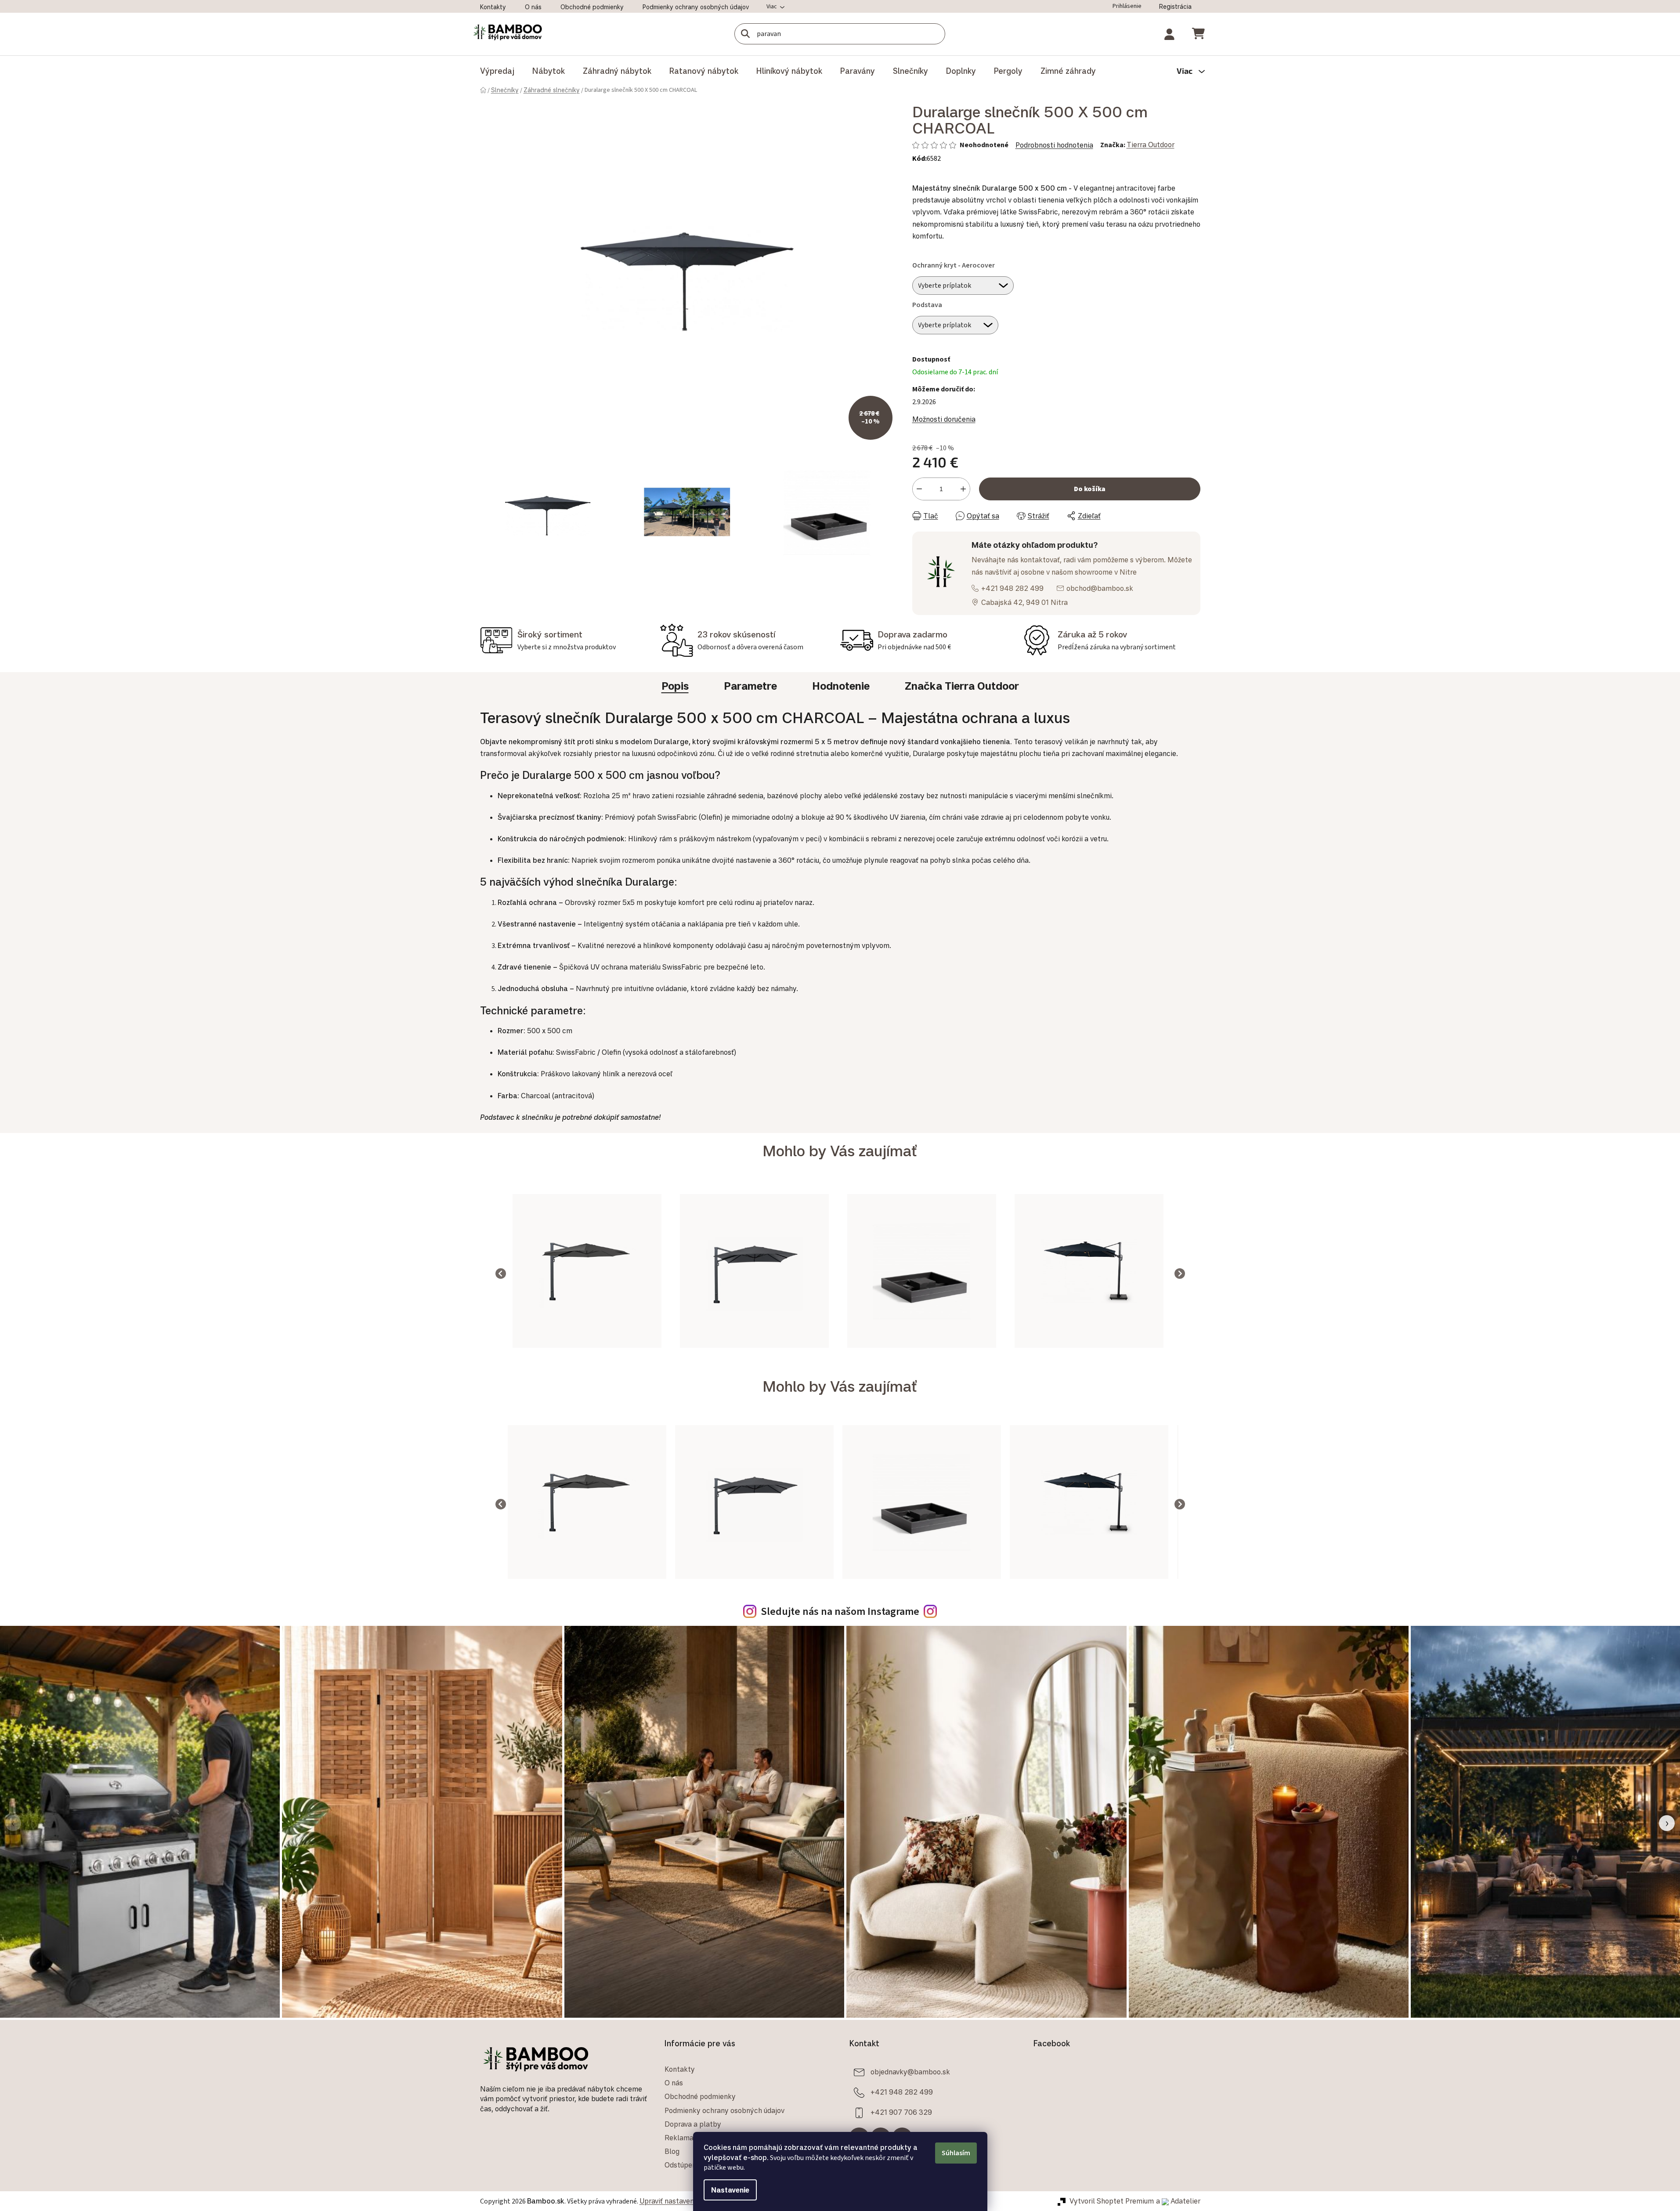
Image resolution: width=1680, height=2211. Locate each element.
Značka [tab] (962, 686)
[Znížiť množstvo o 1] (919, 489)
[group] (587, 1273)
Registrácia (1175, 6)
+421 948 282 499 (1012, 588)
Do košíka (1090, 489)
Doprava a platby (693, 2124)
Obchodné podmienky (592, 7)
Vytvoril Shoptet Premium (1112, 2201)
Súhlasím (956, 2153)
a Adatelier (1178, 2201)
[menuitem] (497, 71)
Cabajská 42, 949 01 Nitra (1024, 602)
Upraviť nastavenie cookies (683, 2201)
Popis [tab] (675, 686)
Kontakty (493, 7)
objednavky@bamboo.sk (910, 2072)
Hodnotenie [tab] (841, 686)
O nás (533, 7)
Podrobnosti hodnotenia (1054, 145)
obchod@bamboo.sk (1100, 588)
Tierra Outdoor (1151, 145)
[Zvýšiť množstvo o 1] (963, 489)
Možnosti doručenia (944, 419)
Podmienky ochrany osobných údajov (696, 7)
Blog (672, 2151)
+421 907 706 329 (901, 2112)
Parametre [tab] (750, 686)
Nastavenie (730, 2190)
